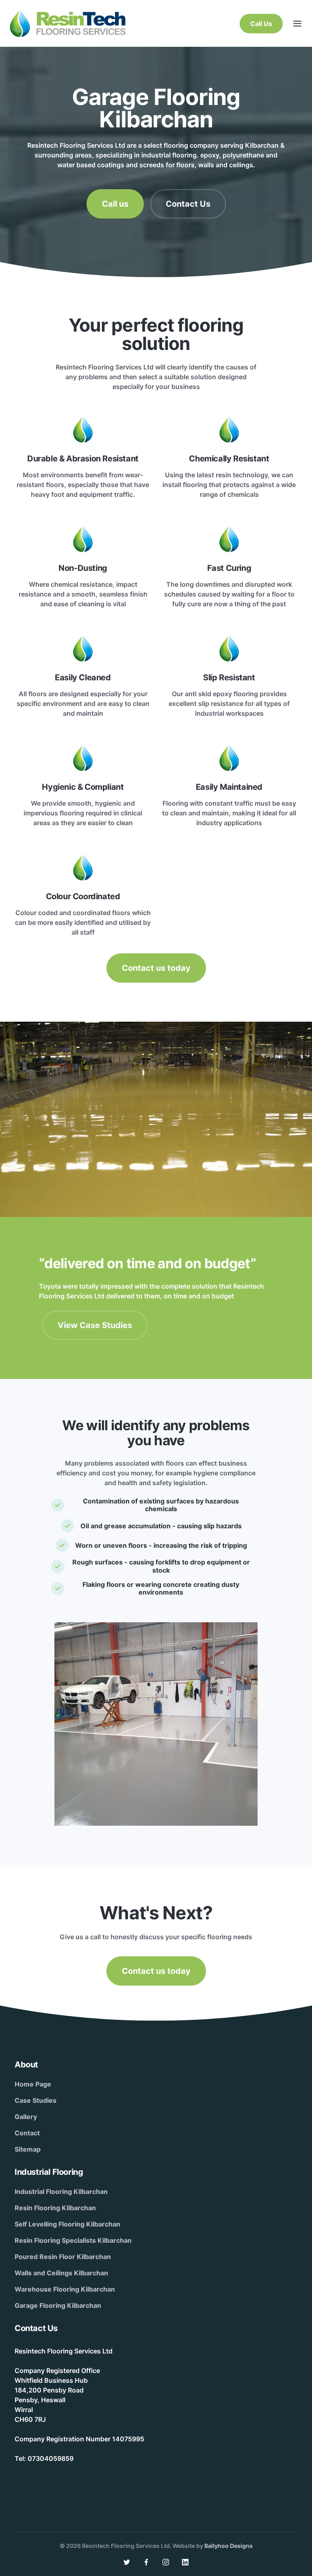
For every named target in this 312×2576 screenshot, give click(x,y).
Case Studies (36, 2100)
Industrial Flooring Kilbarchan (61, 2191)
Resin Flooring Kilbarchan (55, 2208)
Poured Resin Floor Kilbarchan (63, 2257)
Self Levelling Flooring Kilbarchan (67, 2224)
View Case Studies (95, 1325)
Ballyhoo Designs (229, 2546)
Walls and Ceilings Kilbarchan (61, 2273)
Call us (115, 204)
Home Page (33, 2084)
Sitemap (28, 2149)
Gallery (26, 2117)
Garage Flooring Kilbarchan (58, 2305)
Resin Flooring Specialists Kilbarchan (73, 2240)
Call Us (261, 24)
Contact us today (156, 968)
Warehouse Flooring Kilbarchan (65, 2289)
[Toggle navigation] (297, 24)
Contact (27, 2133)
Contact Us (188, 204)
